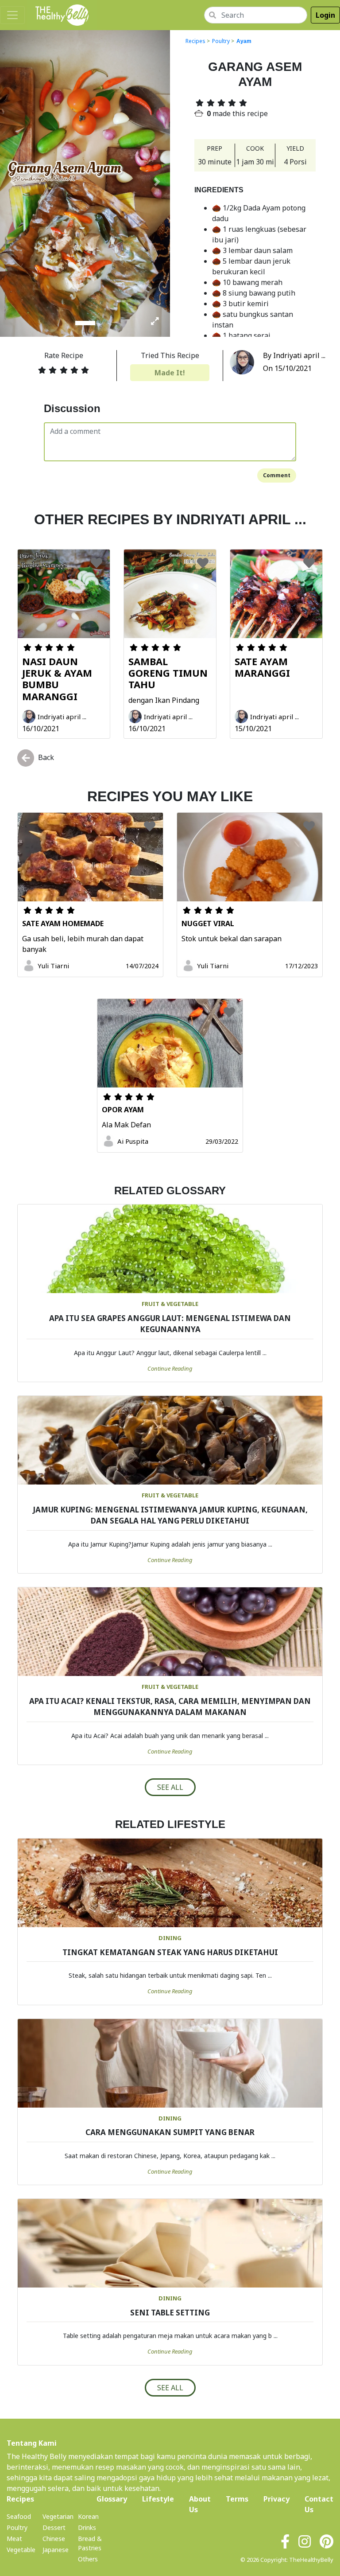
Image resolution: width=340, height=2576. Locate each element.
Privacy (276, 2499)
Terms (237, 2499)
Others (88, 2559)
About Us (200, 2504)
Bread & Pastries (90, 2543)
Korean (88, 2516)
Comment (277, 475)
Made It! (170, 373)
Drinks (87, 2527)
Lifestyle (158, 2499)
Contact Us (319, 2504)
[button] (13, 182)
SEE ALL (170, 1787)
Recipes (195, 41)
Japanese (56, 2550)
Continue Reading (170, 1368)
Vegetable (21, 2550)
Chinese (54, 2539)
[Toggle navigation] (12, 15)
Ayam (244, 41)
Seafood (19, 2516)
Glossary (112, 2499)
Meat (14, 2539)
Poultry (221, 41)
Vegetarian (58, 2516)
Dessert (54, 2527)
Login (325, 15)
